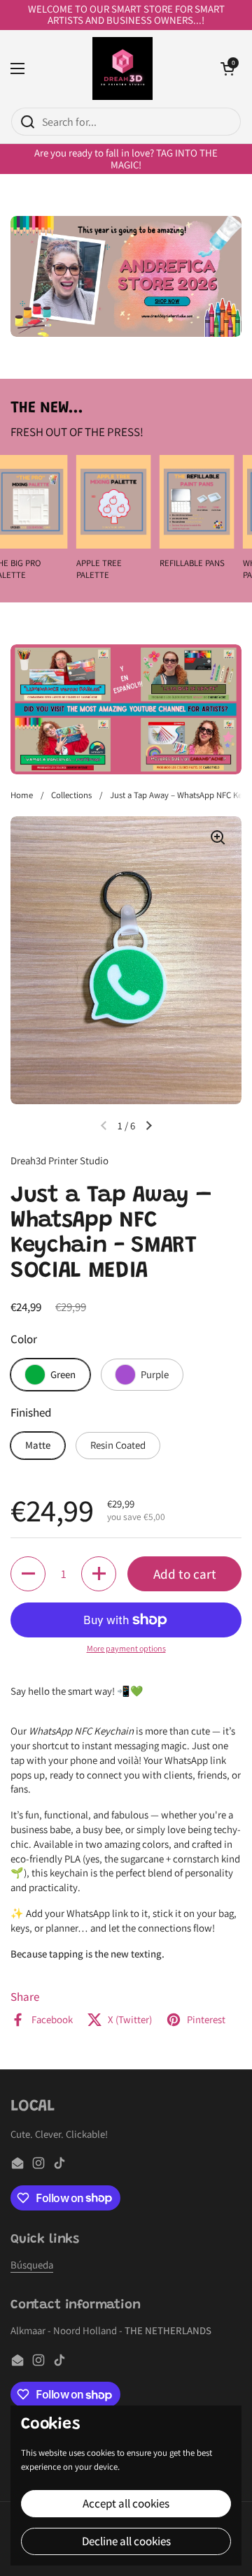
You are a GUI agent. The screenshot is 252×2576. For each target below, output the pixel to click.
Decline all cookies (126, 2541)
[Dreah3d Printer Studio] (123, 68)
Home (22, 795)
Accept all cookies (126, 2503)
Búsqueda (32, 2265)
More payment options (126, 1648)
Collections (71, 795)
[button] (227, 68)
